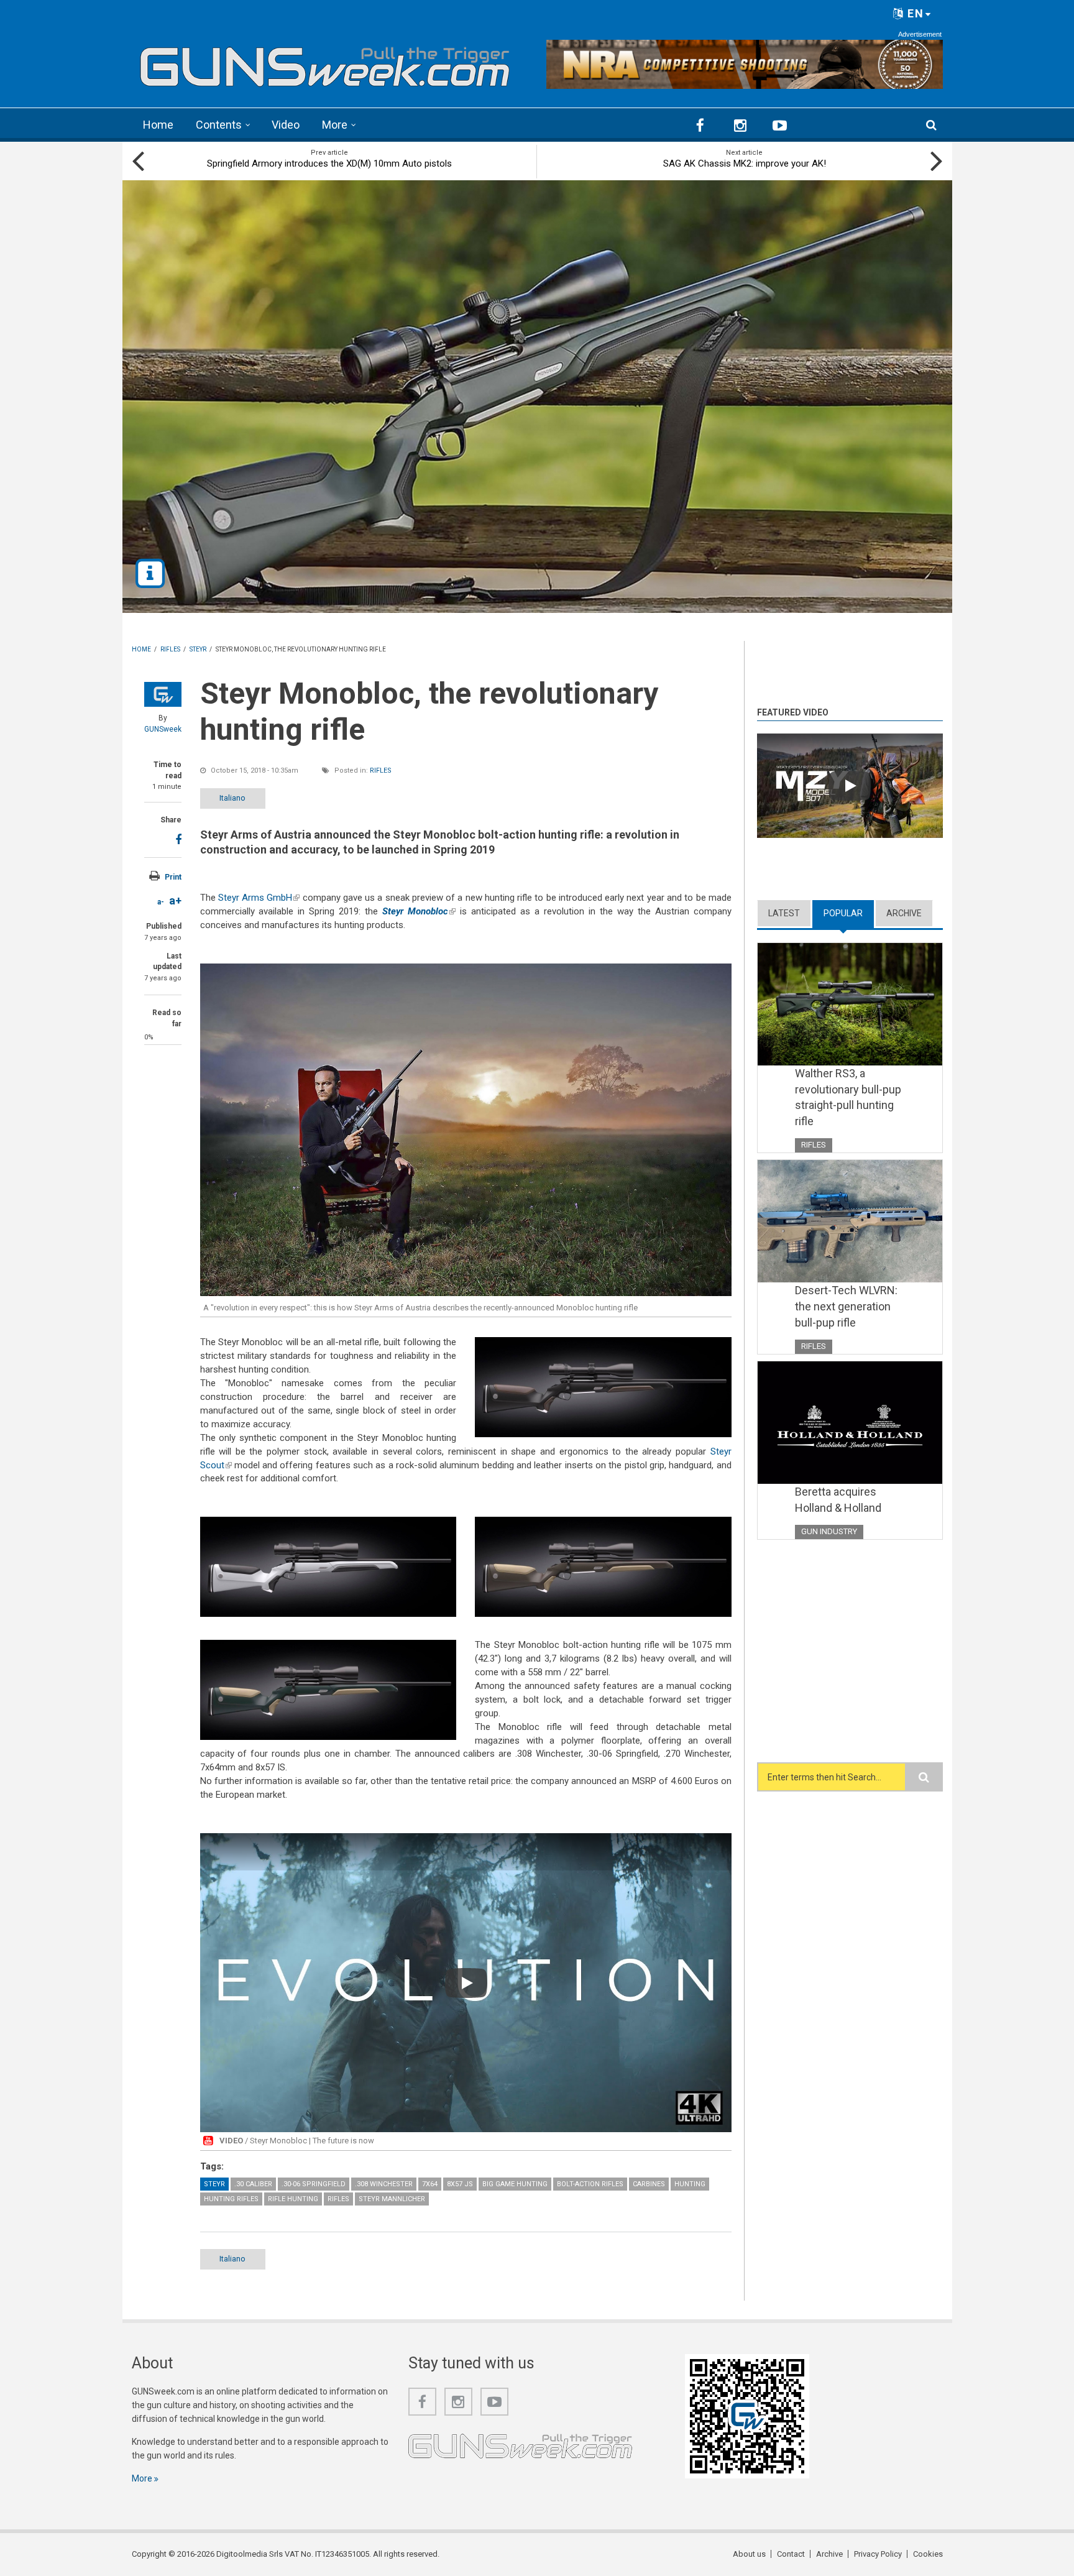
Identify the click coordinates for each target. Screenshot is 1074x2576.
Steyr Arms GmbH (259, 898)
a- (161, 902)
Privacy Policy (878, 2554)
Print (173, 877)
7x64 (430, 2184)
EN (914, 13)
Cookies (928, 2554)
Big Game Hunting (515, 2184)
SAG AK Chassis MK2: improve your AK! (745, 163)
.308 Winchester (384, 2184)
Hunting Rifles (231, 2199)
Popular (849, 913)
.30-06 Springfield (314, 2184)
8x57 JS (460, 2184)
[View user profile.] (163, 694)
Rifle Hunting (293, 2199)
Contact (791, 2554)
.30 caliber (253, 2184)
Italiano (232, 798)
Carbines (649, 2184)
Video (286, 125)
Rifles (381, 770)
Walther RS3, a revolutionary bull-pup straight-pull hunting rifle (848, 1097)
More (335, 125)
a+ (175, 900)
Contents (219, 125)
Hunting (690, 2184)
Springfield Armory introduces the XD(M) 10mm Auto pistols (329, 163)
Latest (784, 913)
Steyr (214, 2184)
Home (158, 125)
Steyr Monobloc (419, 911)
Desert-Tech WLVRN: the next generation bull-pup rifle (846, 1306)
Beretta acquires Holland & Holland (838, 1500)
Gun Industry (829, 1531)
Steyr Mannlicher (392, 2199)
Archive (904, 913)
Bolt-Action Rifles (590, 2184)
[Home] (325, 62)
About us (749, 2554)
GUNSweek (163, 729)
